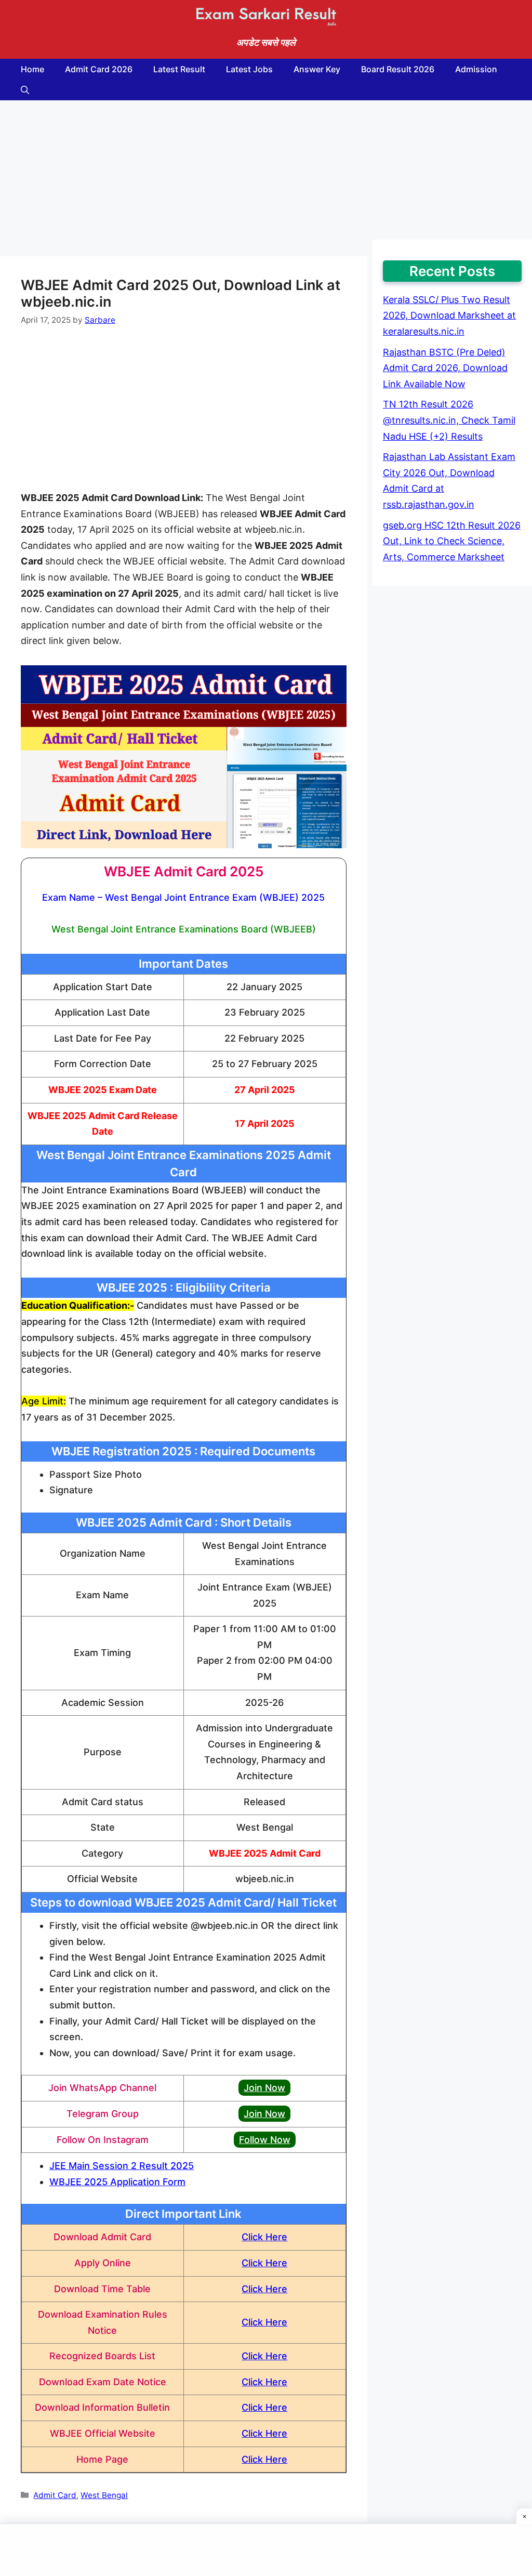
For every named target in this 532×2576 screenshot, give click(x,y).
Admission (476, 69)
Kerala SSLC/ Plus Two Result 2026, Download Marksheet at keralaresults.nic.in (449, 316)
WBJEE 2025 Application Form (117, 2182)
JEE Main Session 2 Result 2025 (122, 2166)
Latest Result (179, 69)
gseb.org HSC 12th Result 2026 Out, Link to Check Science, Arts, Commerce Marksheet (452, 541)
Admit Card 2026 (99, 69)
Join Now (264, 2088)
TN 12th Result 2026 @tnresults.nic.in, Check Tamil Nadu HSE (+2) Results (449, 420)
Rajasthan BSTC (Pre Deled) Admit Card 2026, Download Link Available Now (445, 368)
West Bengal (104, 2495)
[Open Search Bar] (25, 90)
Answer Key (317, 69)
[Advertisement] (184, 178)
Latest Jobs (249, 69)
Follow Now (265, 2140)
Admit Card (55, 2495)
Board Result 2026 (398, 69)
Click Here (264, 2237)
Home (32, 69)
